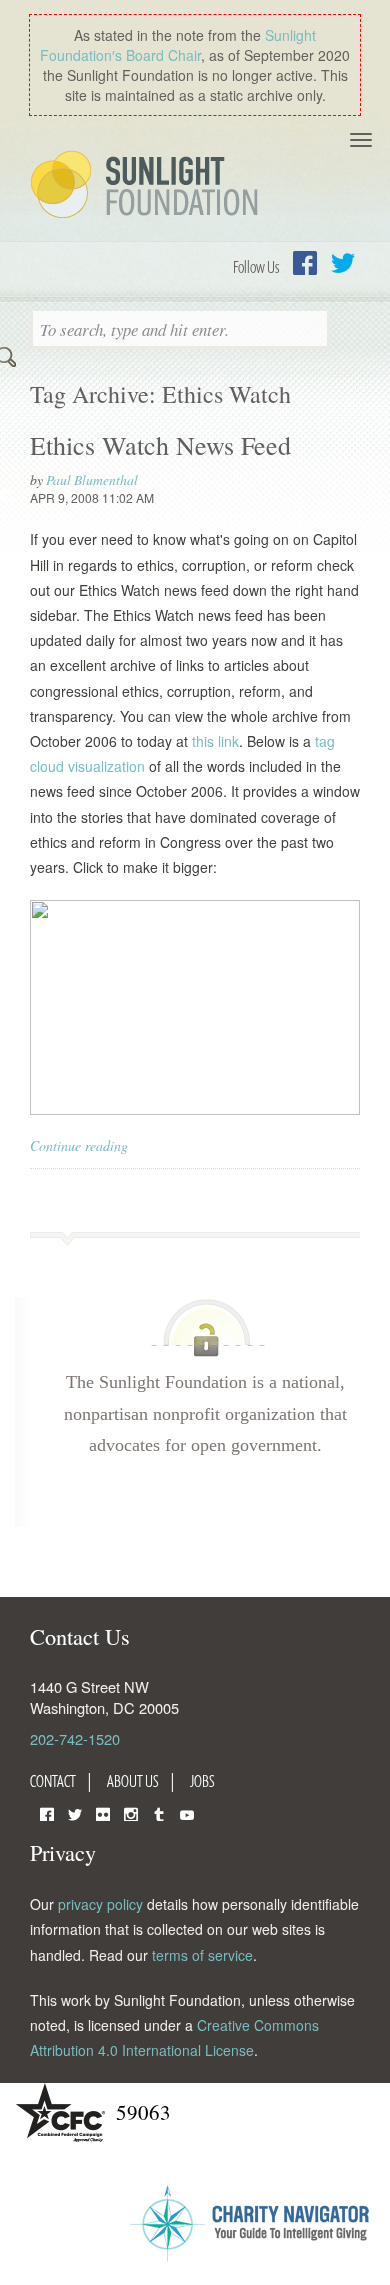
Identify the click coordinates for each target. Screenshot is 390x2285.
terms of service (202, 1955)
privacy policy (100, 1904)
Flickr (103, 1812)
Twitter (343, 263)
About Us (133, 1781)
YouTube (187, 1812)
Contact (53, 1781)
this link (215, 741)
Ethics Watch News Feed (160, 445)
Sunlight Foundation (148, 186)
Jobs (202, 1781)
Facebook (305, 263)
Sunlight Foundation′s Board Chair (178, 45)
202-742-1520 (75, 1738)
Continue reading (79, 1145)
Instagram (131, 1812)
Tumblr (159, 1812)
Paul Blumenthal (92, 479)
